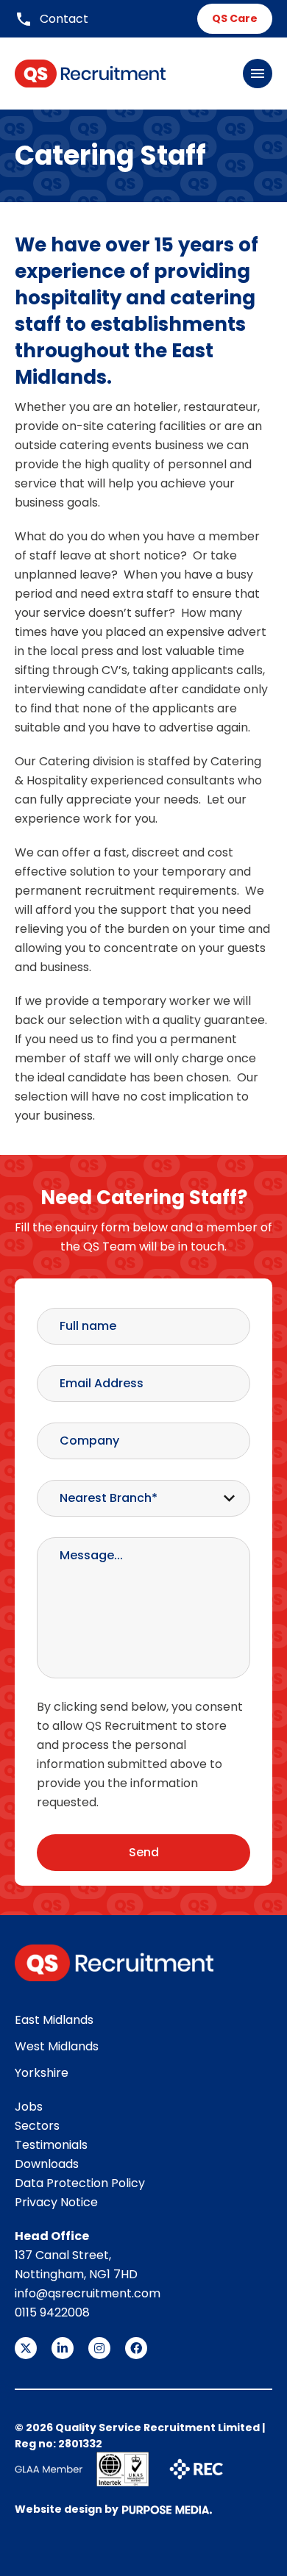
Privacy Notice (56, 2202)
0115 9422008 (52, 2312)
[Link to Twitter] (26, 2348)
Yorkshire (42, 2073)
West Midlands (57, 2046)
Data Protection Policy (80, 2183)
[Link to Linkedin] (63, 2348)
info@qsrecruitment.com (88, 2293)
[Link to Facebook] (136, 2348)
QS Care (235, 18)
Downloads (47, 2164)
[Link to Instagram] (99, 2348)
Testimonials (51, 2145)
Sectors (37, 2126)
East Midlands (54, 2020)
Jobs (29, 2107)
